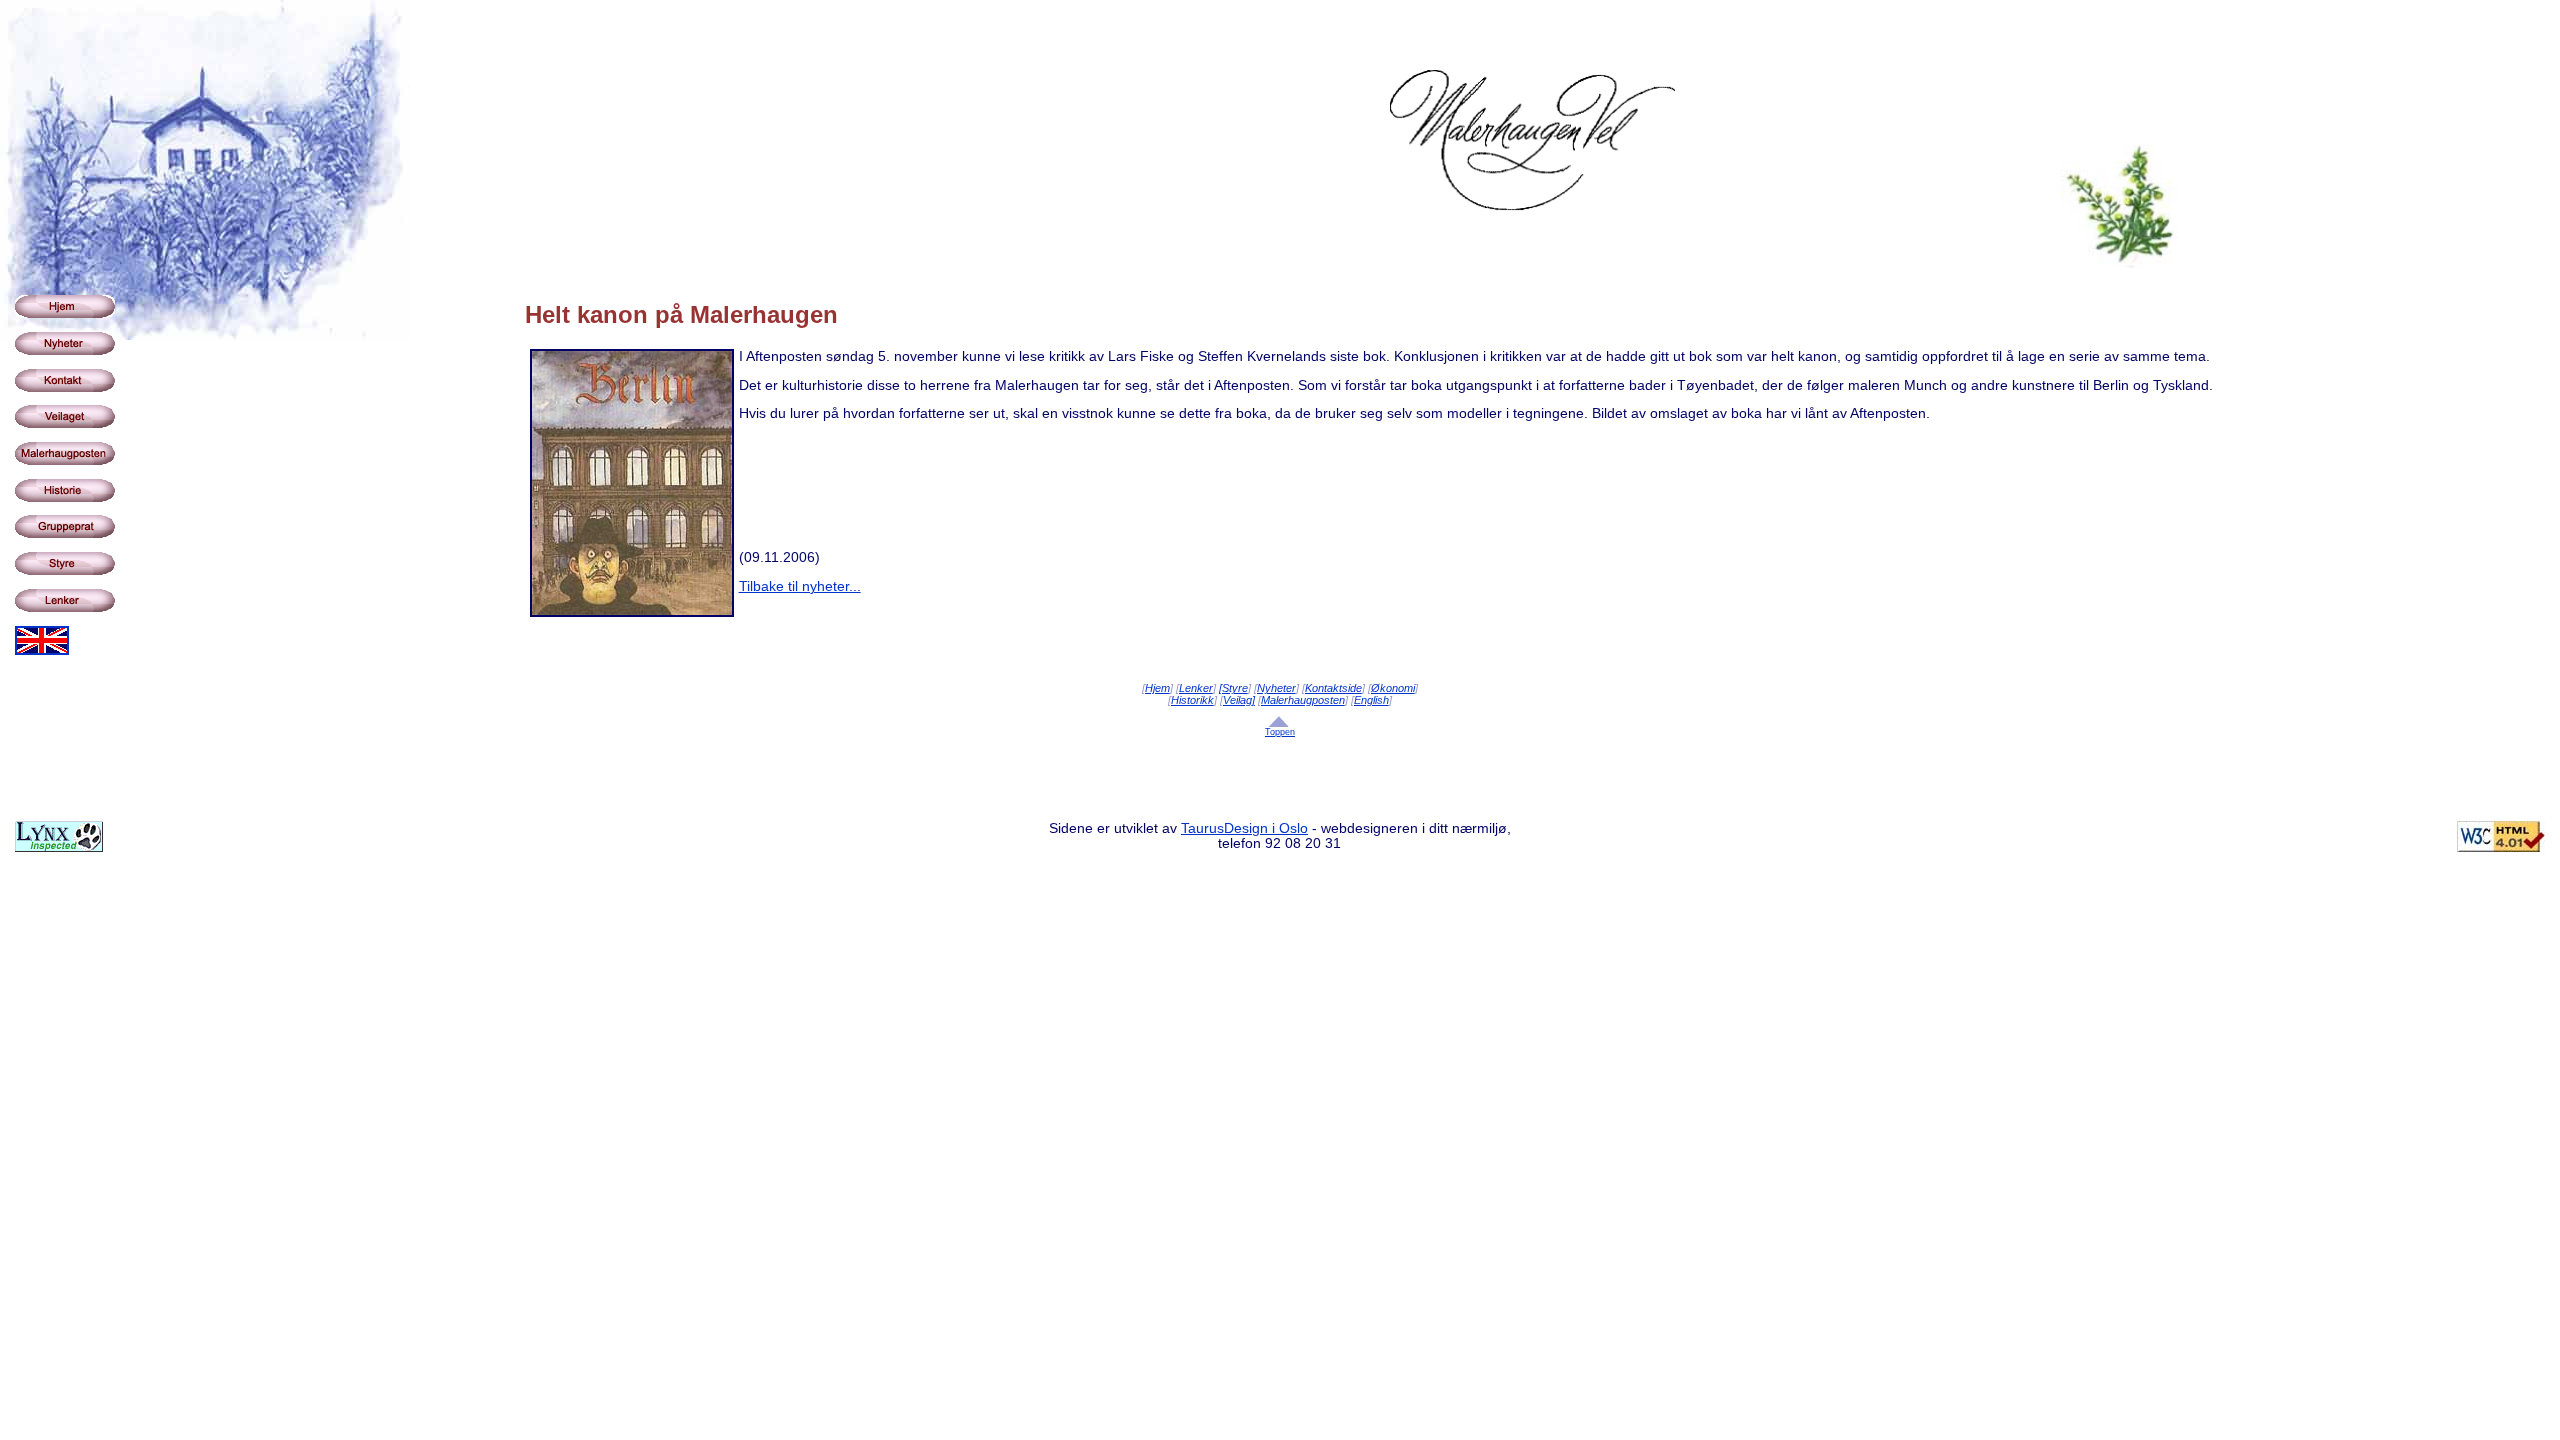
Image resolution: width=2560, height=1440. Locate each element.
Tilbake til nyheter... (800, 586)
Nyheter (1276, 688)
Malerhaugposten (1303, 700)
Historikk (1192, 700)
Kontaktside (1333, 688)
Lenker (1196, 688)
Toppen (1280, 732)
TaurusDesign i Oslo (1244, 828)
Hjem (1157, 688)
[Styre (1233, 688)
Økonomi (1393, 688)
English (1371, 700)
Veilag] (1239, 700)
